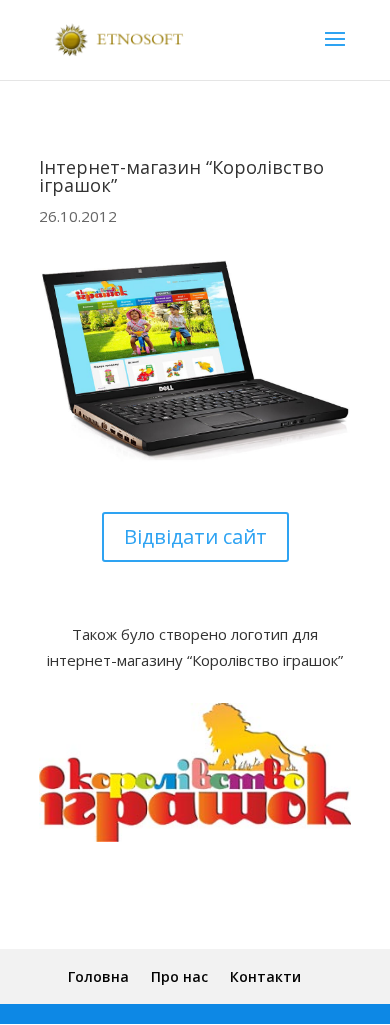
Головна (98, 976)
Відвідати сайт (195, 536)
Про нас (179, 976)
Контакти (265, 976)
